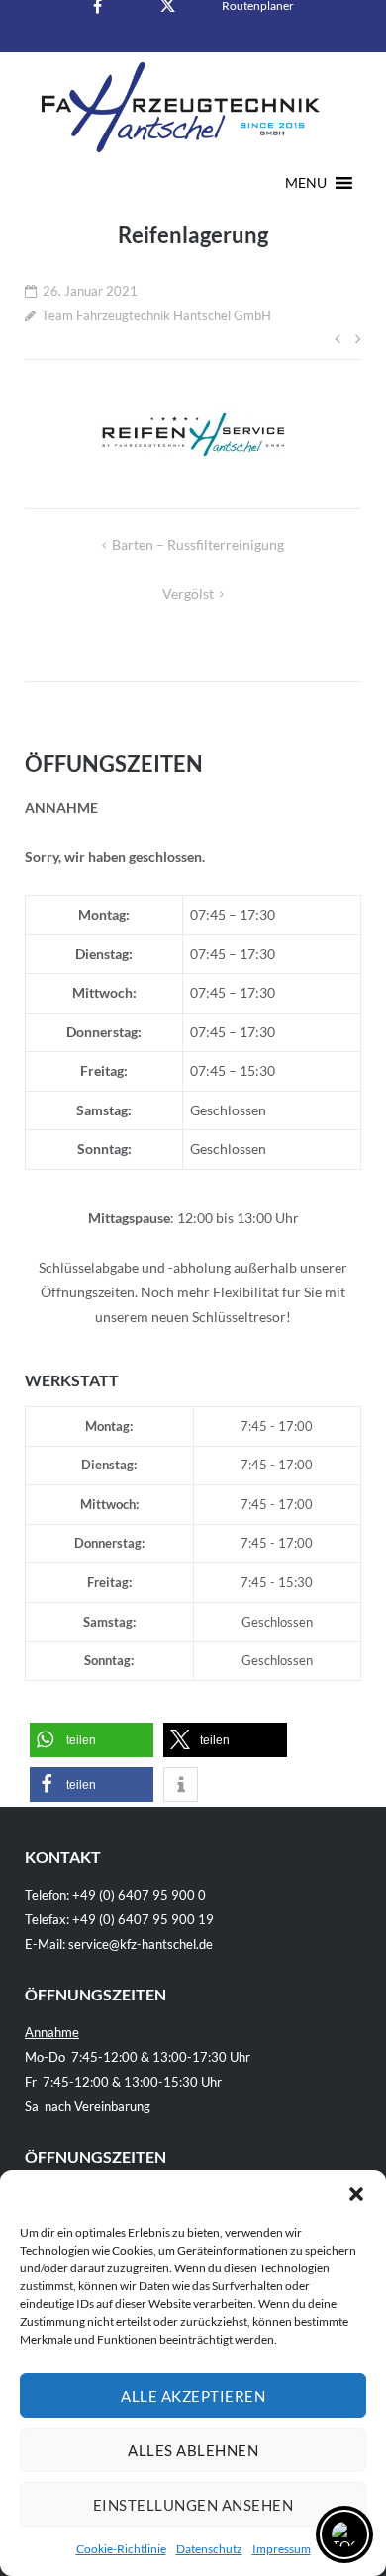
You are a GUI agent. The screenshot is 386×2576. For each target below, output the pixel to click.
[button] (356, 2194)
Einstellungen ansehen (193, 2505)
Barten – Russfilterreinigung (198, 544)
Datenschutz (209, 2549)
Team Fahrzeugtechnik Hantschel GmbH (156, 315)
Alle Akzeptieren (193, 2396)
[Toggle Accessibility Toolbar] (344, 2534)
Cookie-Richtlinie (121, 2549)
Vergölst (188, 594)
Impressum (282, 2549)
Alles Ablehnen (193, 2450)
